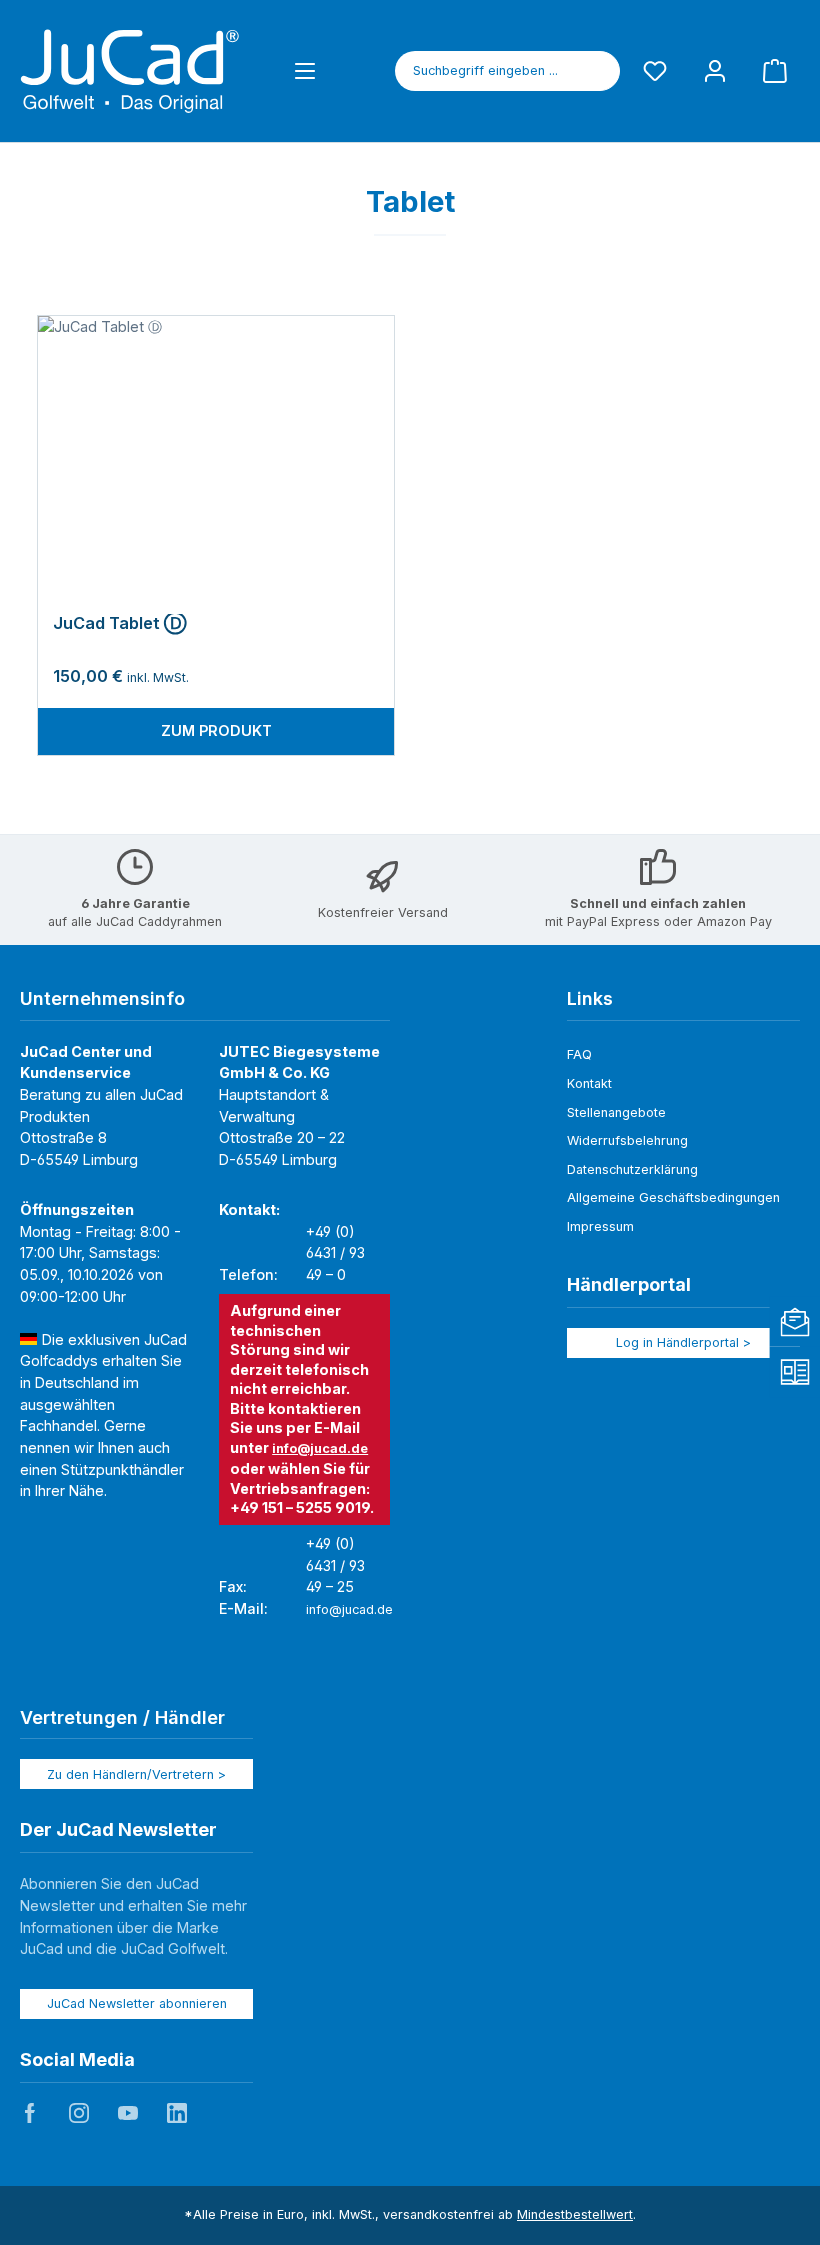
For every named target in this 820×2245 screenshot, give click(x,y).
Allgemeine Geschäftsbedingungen (673, 1197)
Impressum (600, 1226)
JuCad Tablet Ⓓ (119, 623)
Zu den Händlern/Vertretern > (136, 1774)
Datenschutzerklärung (632, 1169)
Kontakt (589, 1083)
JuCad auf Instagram (79, 2113)
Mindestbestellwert (575, 2214)
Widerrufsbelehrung (627, 1140)
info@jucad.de (320, 1448)
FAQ (579, 1054)
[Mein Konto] (715, 70)
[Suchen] (597, 71)
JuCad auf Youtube (128, 2113)
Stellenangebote (616, 1112)
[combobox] (485, 71)
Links (590, 998)
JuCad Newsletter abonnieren (137, 2003)
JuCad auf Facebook (30, 2113)
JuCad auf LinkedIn (177, 2113)
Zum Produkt (216, 730)
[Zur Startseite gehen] (130, 71)
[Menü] (305, 70)
